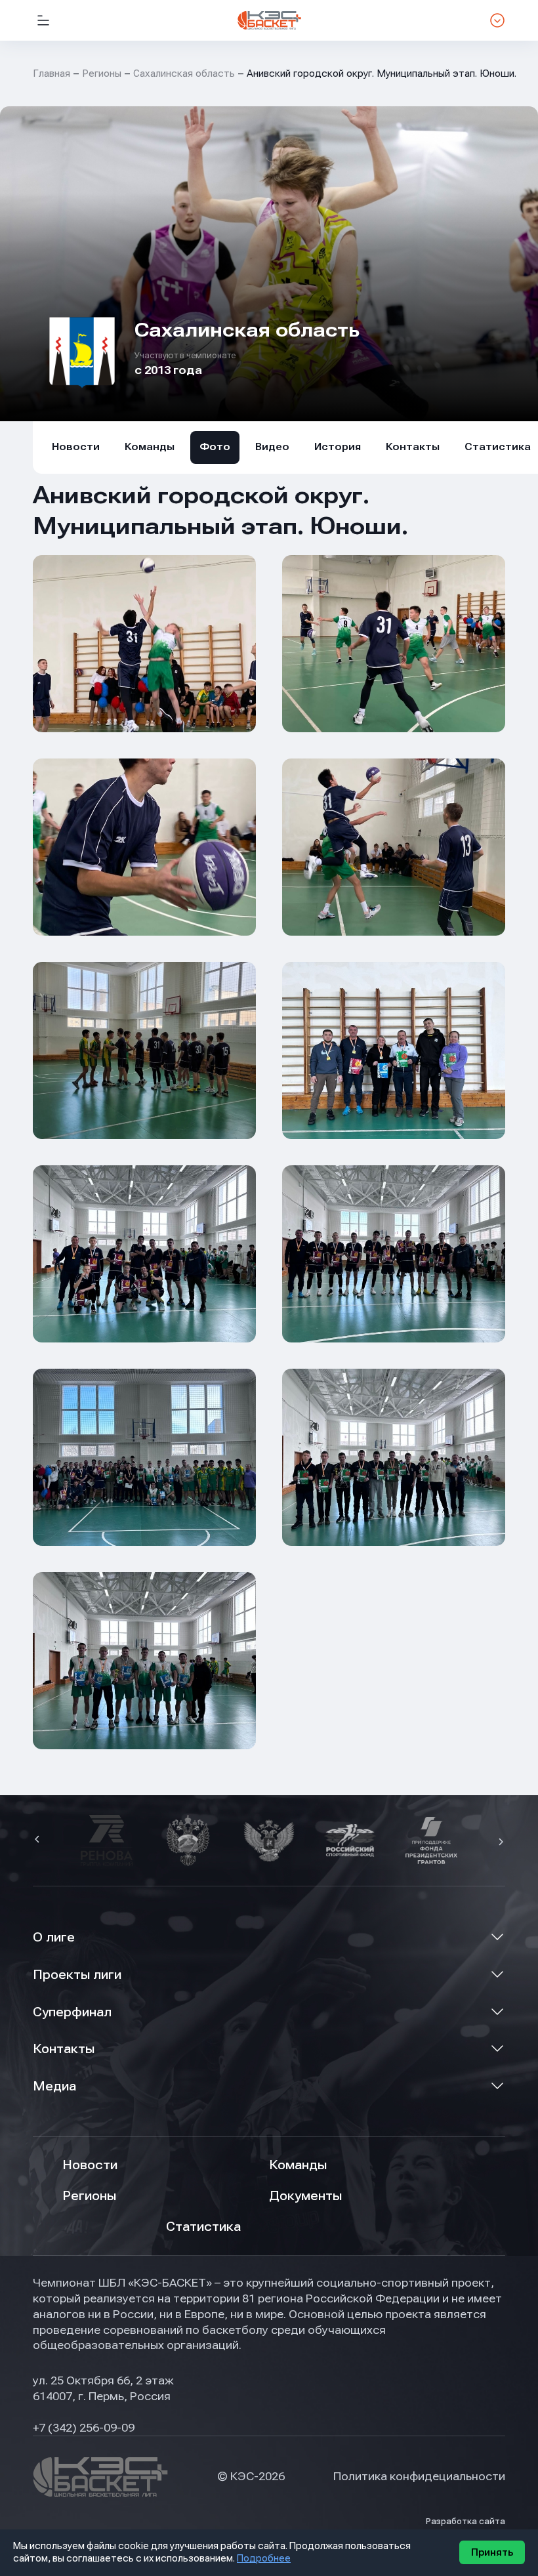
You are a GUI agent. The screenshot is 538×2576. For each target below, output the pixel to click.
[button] (39, 1840)
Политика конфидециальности (419, 2476)
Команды (150, 447)
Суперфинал (72, 2012)
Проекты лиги (77, 1975)
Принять (492, 2552)
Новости (76, 447)
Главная (52, 73)
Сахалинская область (184, 73)
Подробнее (264, 2558)
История (338, 447)
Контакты (413, 447)
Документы (305, 2196)
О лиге (54, 1937)
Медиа (54, 2086)
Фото (215, 447)
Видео (272, 447)
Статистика (203, 2227)
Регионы (102, 73)
